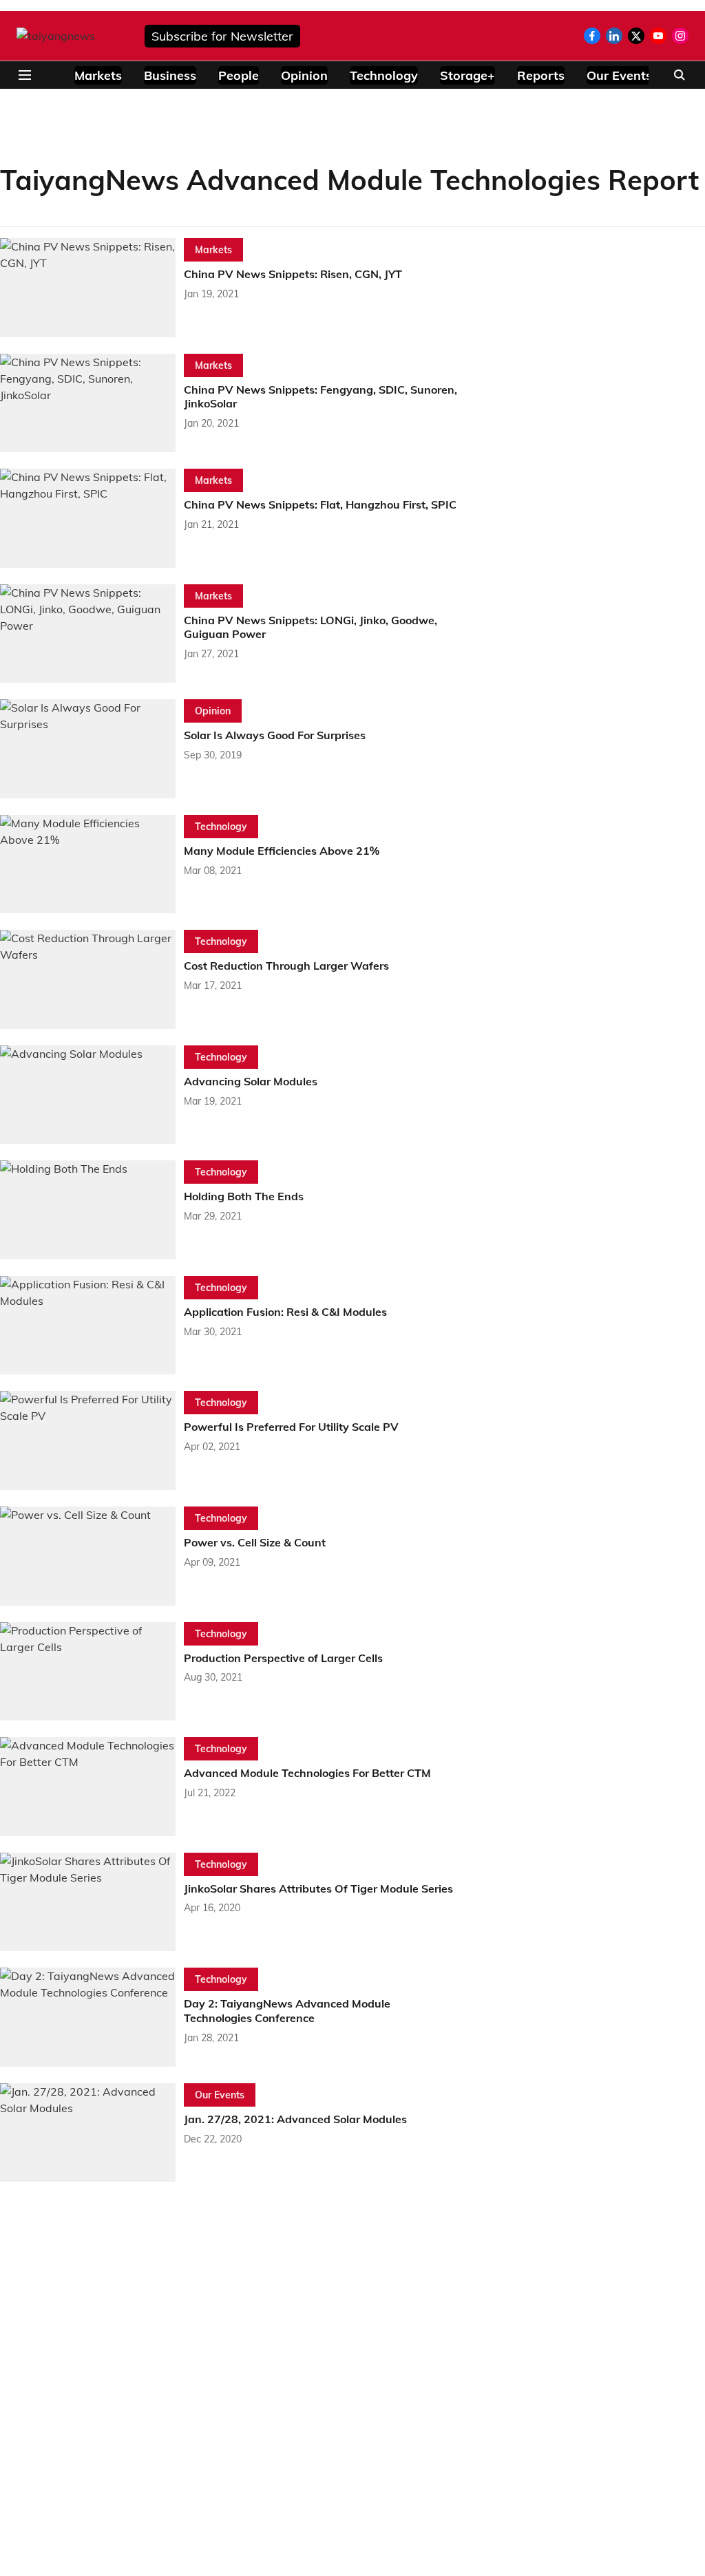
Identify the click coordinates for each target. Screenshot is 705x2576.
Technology (384, 75)
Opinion (304, 75)
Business (170, 75)
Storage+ (467, 75)
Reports (541, 75)
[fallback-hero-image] (92, 288)
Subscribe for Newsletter (222, 36)
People (239, 75)
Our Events (619, 75)
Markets (98, 75)
